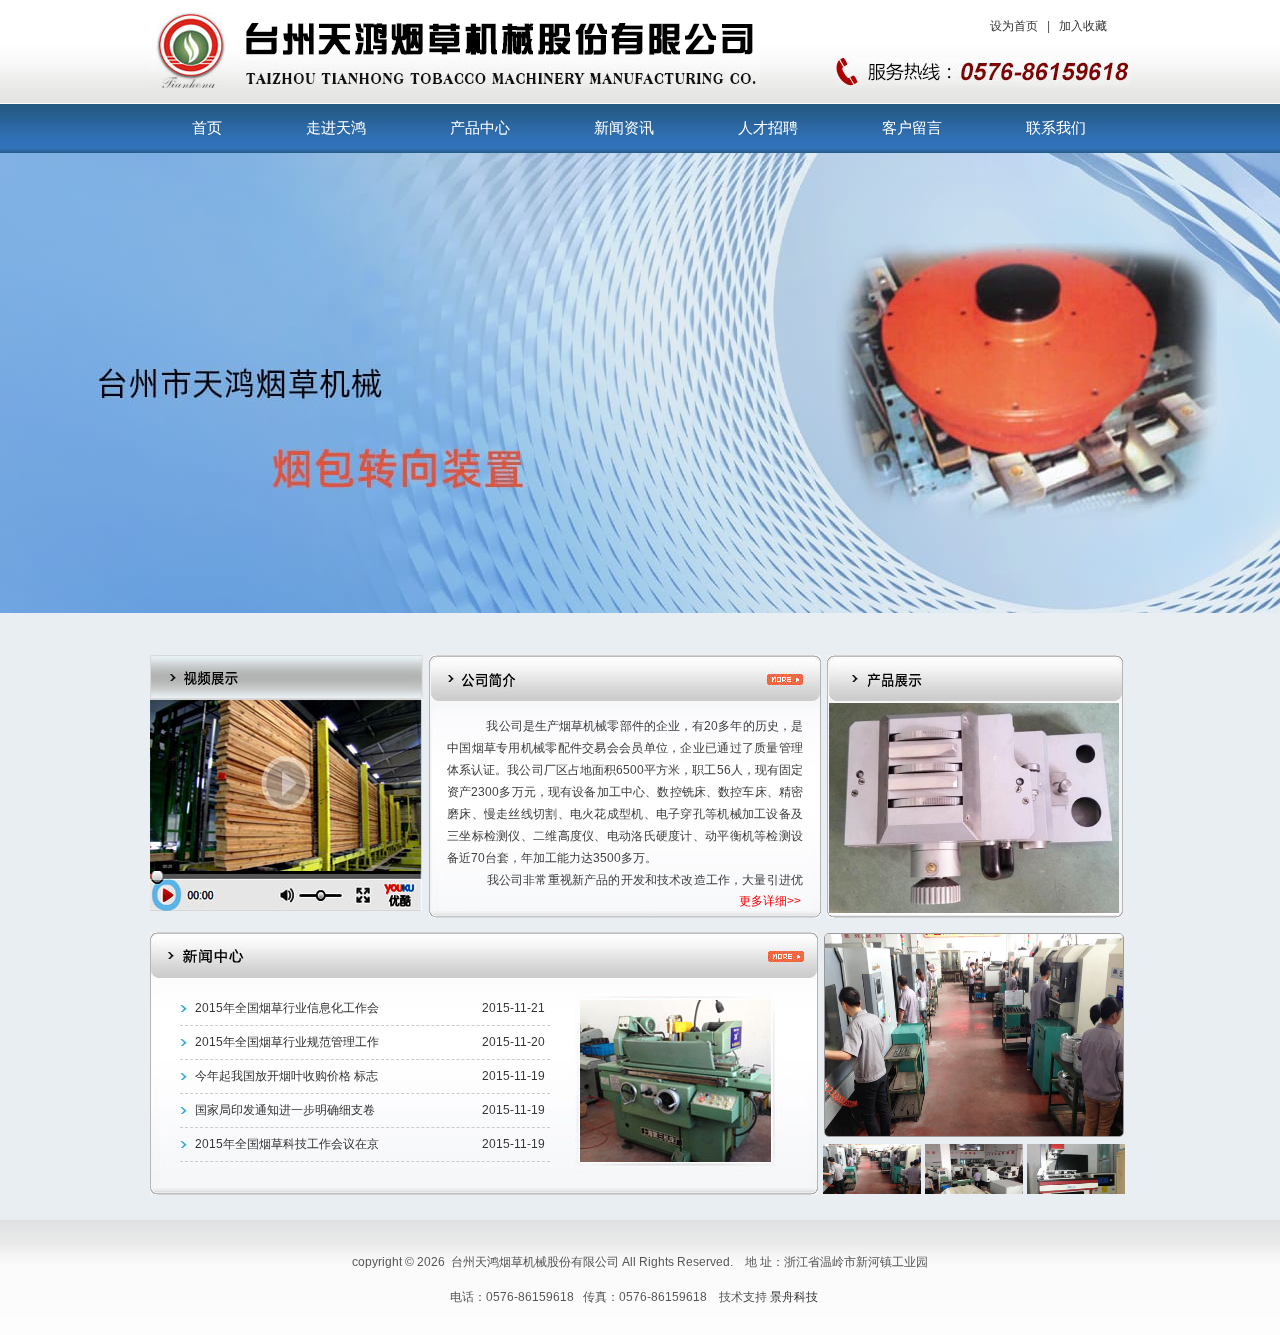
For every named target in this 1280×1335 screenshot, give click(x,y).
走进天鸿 (336, 127)
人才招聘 (768, 127)
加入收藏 (1083, 26)
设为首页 (1014, 26)
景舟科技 (794, 1297)
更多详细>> (770, 901)
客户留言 (912, 127)
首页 (207, 127)
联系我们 (1056, 127)
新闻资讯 (624, 127)
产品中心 (480, 127)
